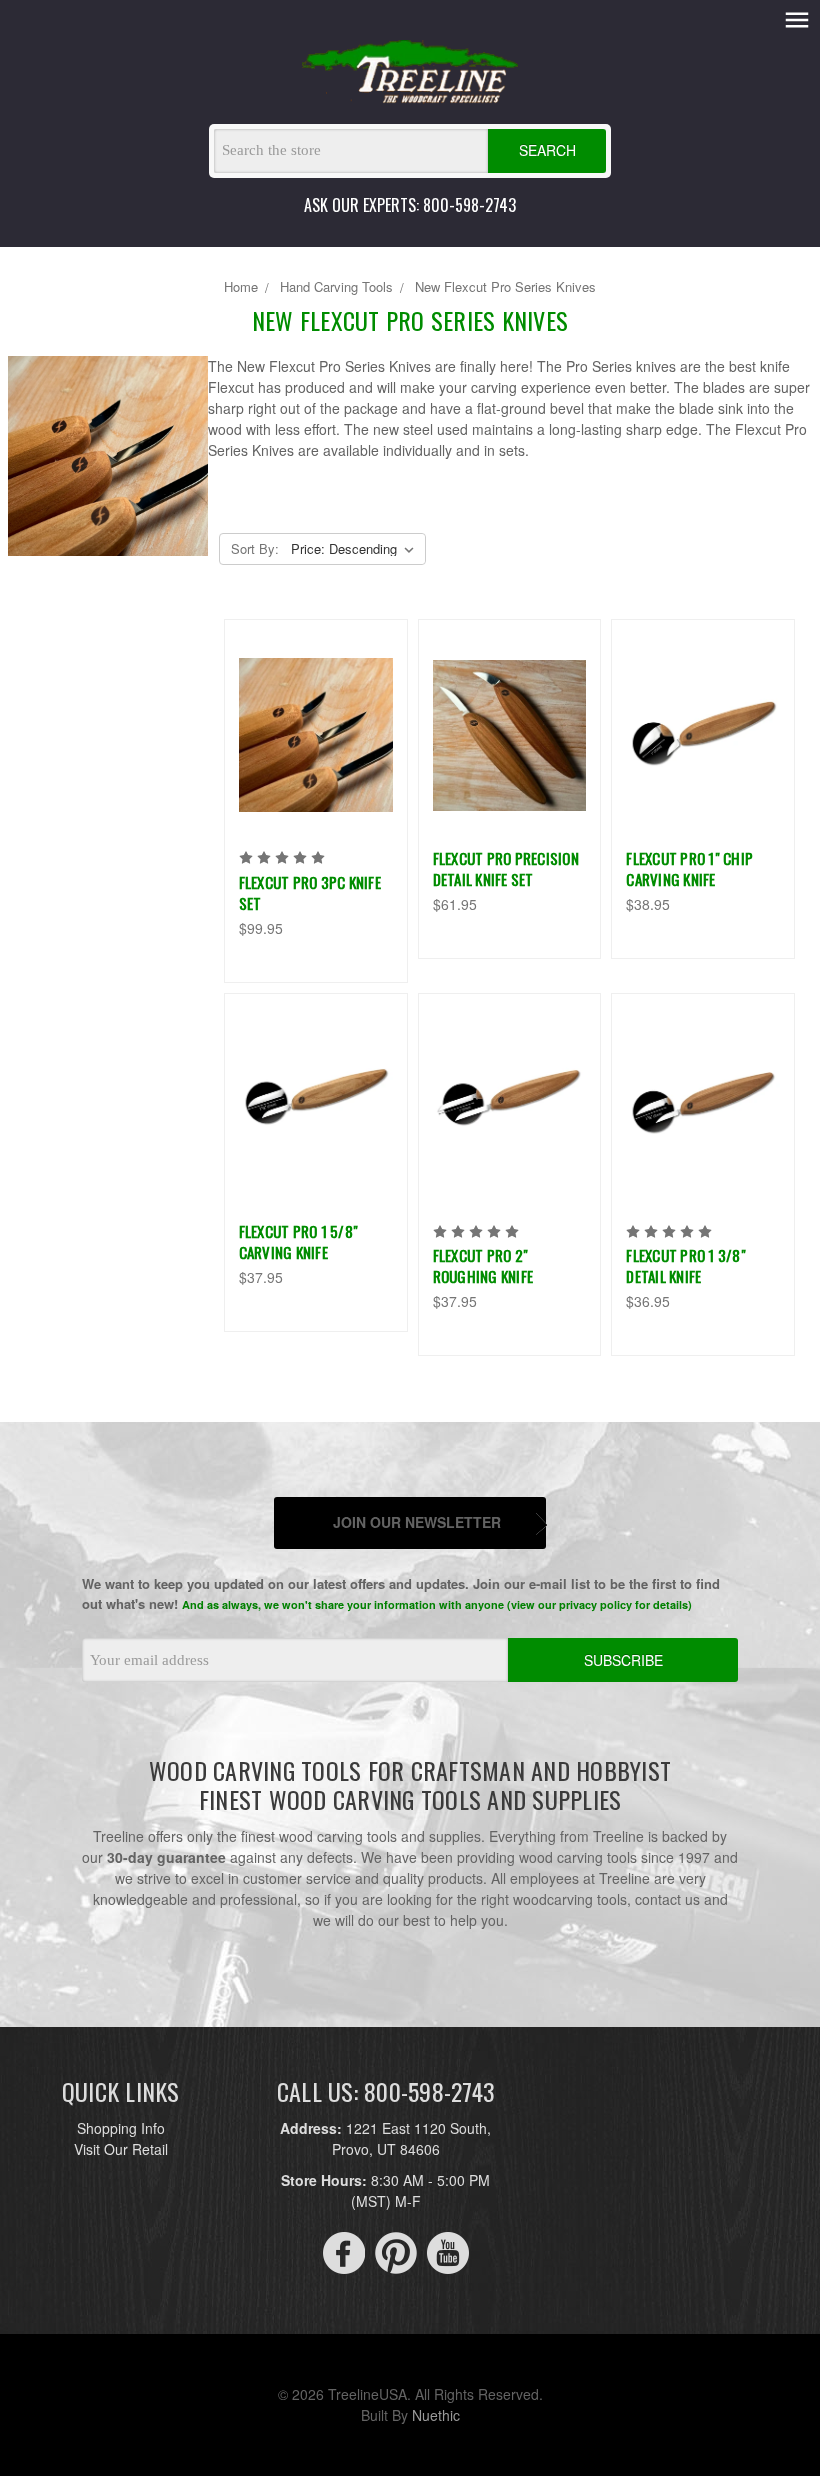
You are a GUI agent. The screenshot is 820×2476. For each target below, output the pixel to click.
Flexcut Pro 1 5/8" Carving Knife (299, 1241)
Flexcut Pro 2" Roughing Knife (483, 1265)
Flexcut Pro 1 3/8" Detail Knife (686, 1265)
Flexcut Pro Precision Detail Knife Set (506, 868)
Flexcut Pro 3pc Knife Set (310, 892)
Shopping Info (121, 2128)
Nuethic (436, 2415)
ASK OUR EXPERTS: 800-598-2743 (410, 205)
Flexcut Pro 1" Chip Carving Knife (689, 868)
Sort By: (255, 548)
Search (547, 150)
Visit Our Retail (121, 2149)
